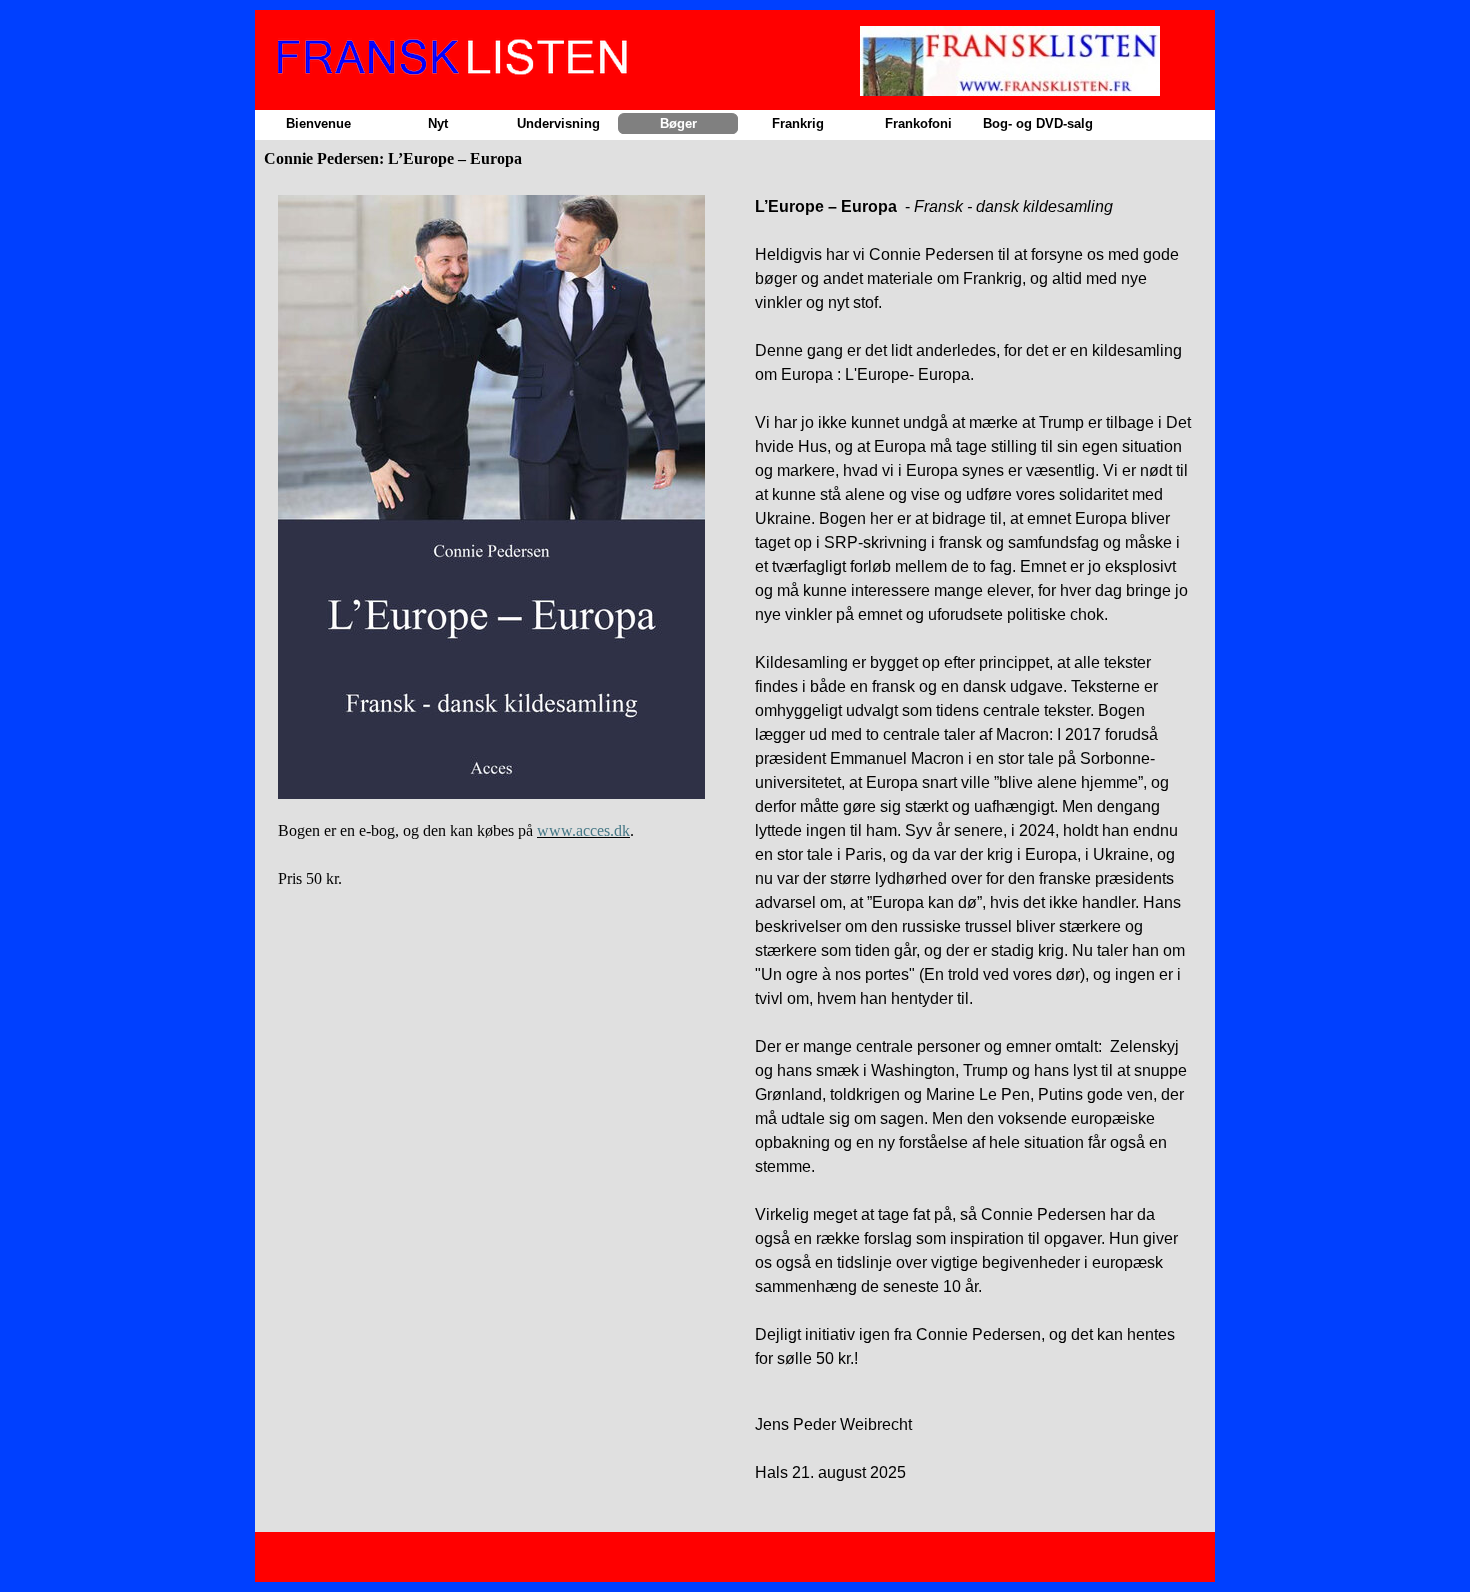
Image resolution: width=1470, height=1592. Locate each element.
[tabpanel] (496, 561)
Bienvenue (318, 123)
